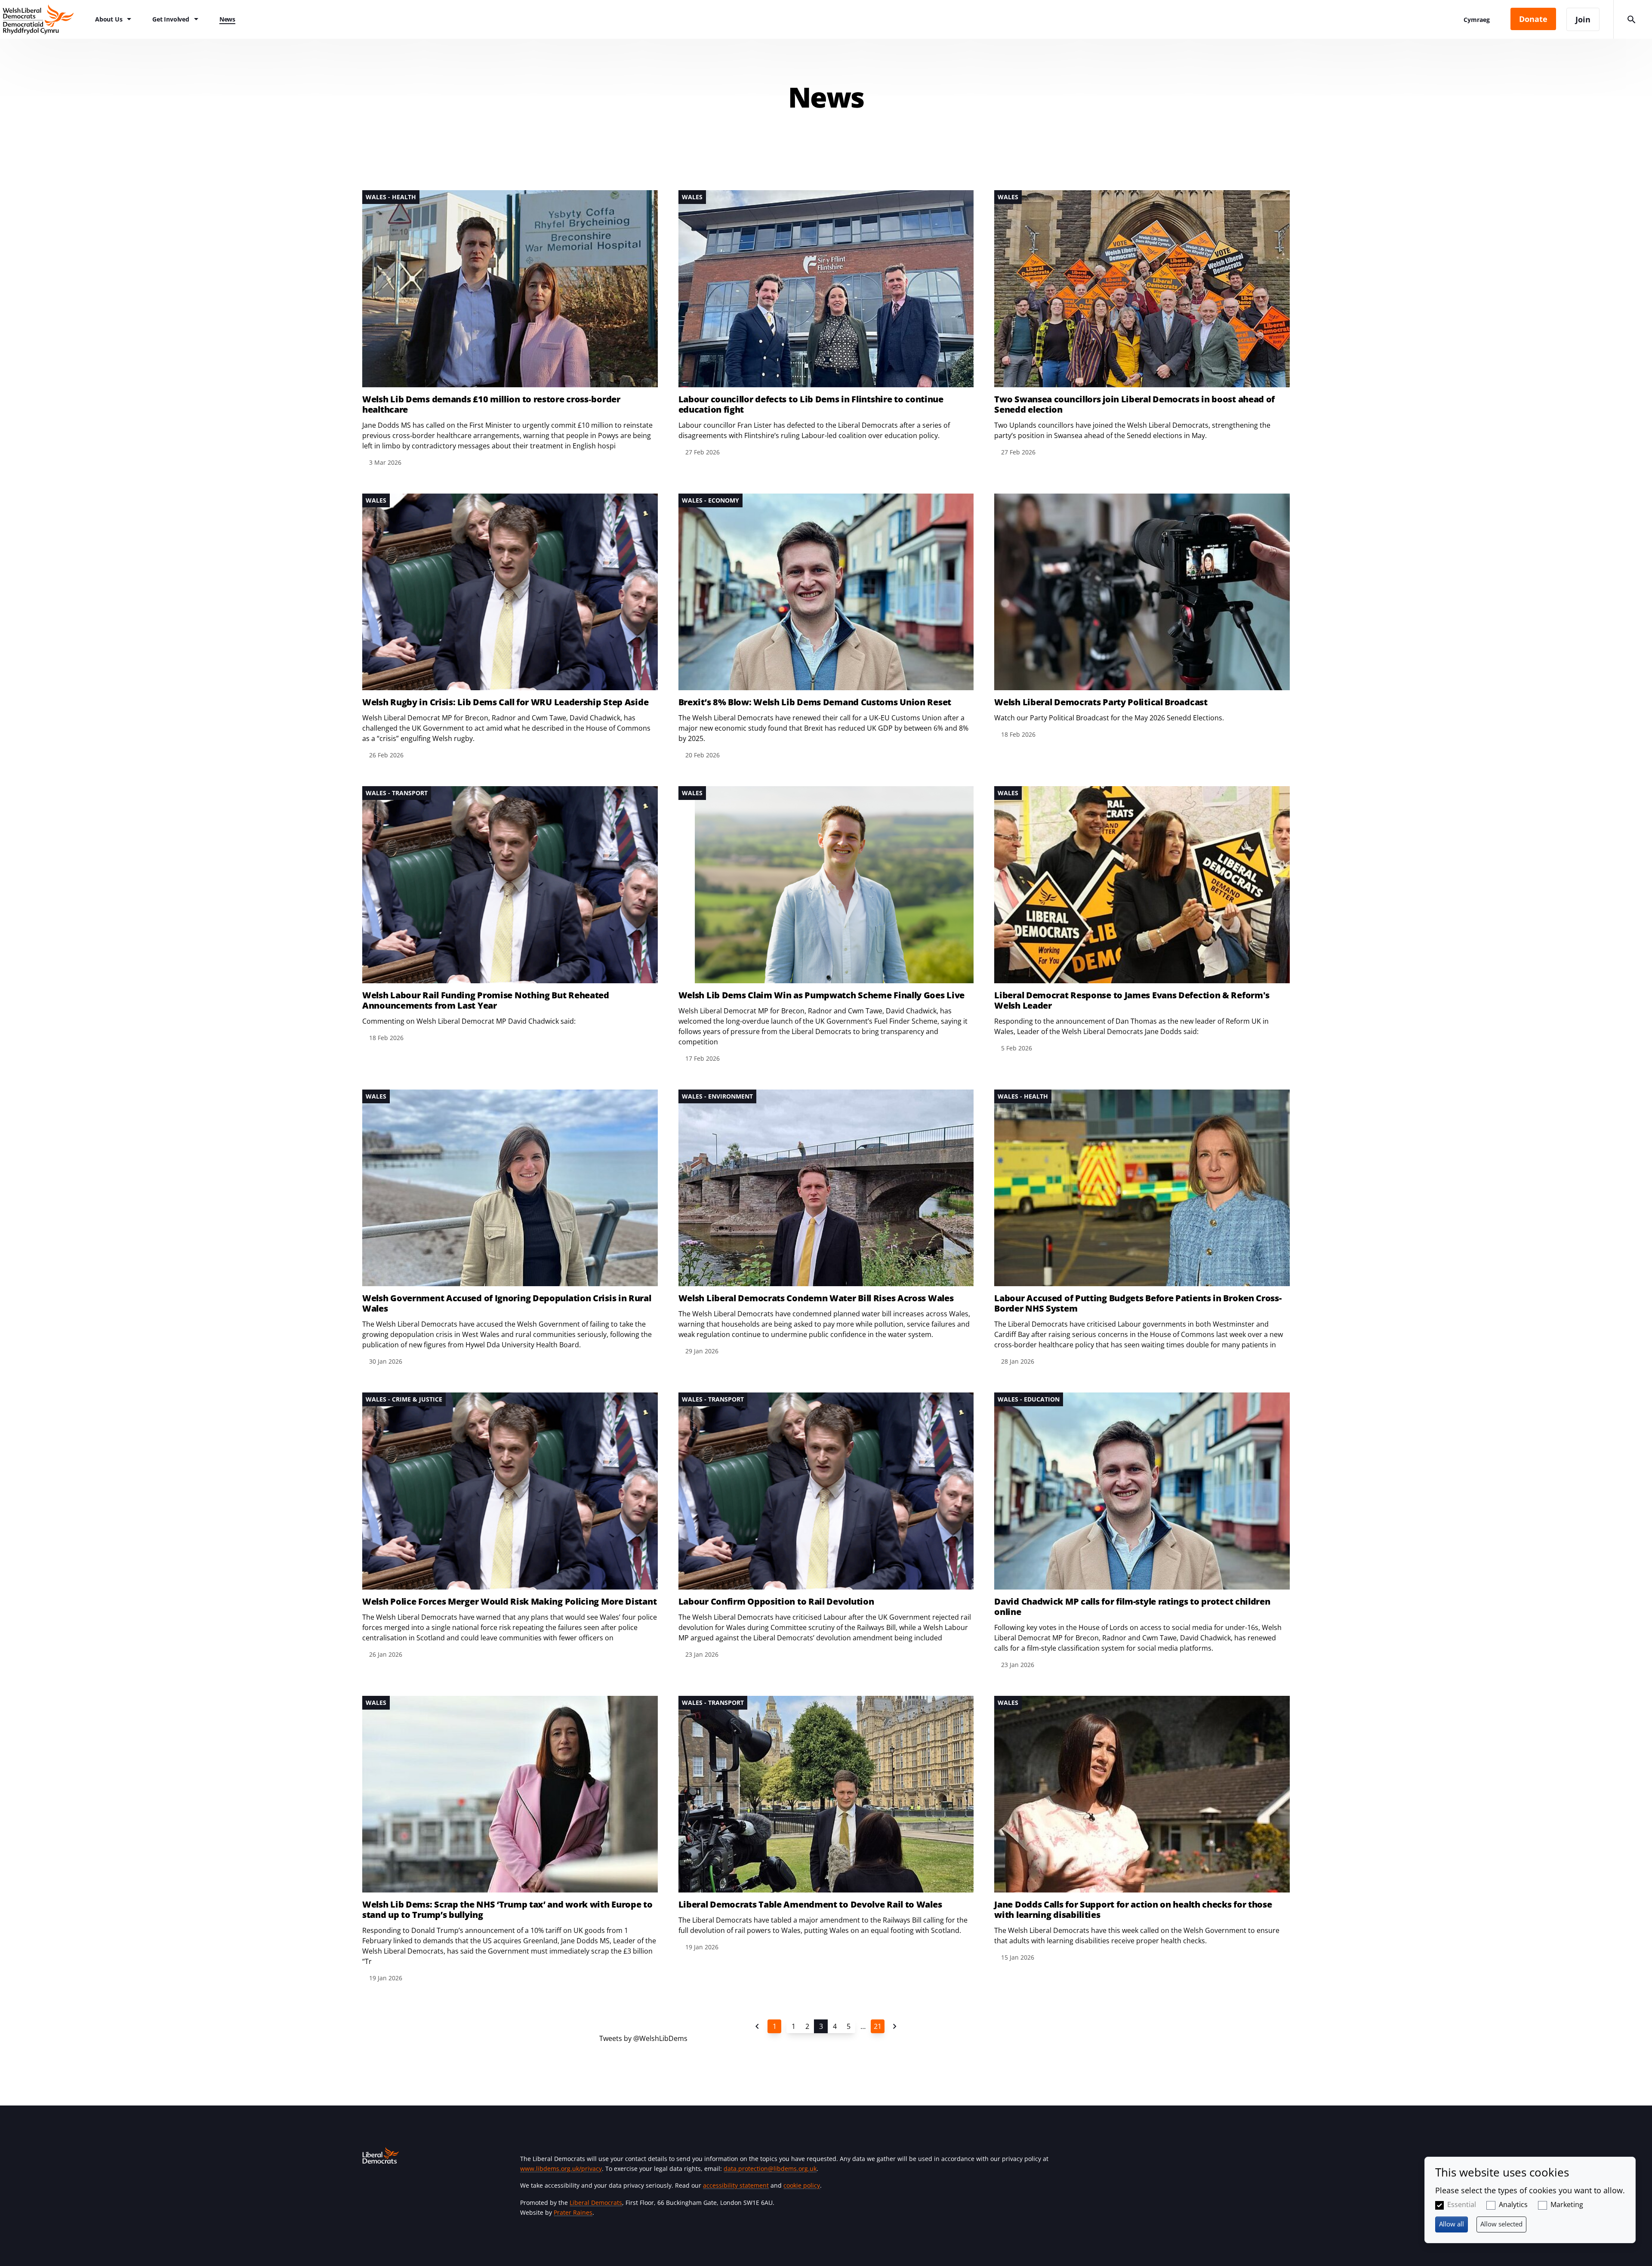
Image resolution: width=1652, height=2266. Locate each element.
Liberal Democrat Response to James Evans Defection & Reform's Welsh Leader (1132, 1000)
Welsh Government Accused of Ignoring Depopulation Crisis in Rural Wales (507, 1303)
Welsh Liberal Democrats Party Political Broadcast (1101, 702)
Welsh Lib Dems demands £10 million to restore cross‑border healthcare (491, 404)
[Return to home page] (43, 19)
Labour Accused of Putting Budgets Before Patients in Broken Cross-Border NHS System (1138, 1303)
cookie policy (802, 2185)
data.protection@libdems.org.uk (770, 2169)
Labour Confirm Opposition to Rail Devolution (776, 1602)
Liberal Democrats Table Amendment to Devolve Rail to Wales (810, 1905)
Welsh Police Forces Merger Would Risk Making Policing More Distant (509, 1602)
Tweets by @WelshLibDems (643, 2038)
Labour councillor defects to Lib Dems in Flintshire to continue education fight (811, 404)
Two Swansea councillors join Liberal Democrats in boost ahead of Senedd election (1134, 404)
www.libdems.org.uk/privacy (561, 2169)
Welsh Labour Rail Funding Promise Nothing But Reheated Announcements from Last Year (486, 1000)
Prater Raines (573, 2212)
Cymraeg (1477, 20)
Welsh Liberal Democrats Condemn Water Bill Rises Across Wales (816, 1298)
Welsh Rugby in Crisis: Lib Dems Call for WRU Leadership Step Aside (505, 702)
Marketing (1567, 2204)
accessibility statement (736, 2185)
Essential (1462, 2204)
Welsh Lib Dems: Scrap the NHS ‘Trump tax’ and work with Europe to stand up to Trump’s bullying (507, 1910)
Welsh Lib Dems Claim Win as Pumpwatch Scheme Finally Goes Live (821, 995)
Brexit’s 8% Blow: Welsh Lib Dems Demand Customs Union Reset (815, 702)
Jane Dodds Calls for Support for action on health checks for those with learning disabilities (1133, 1910)
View (510, 329)
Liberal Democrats (596, 2203)
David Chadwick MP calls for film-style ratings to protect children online (1132, 1607)
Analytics (1513, 2204)
